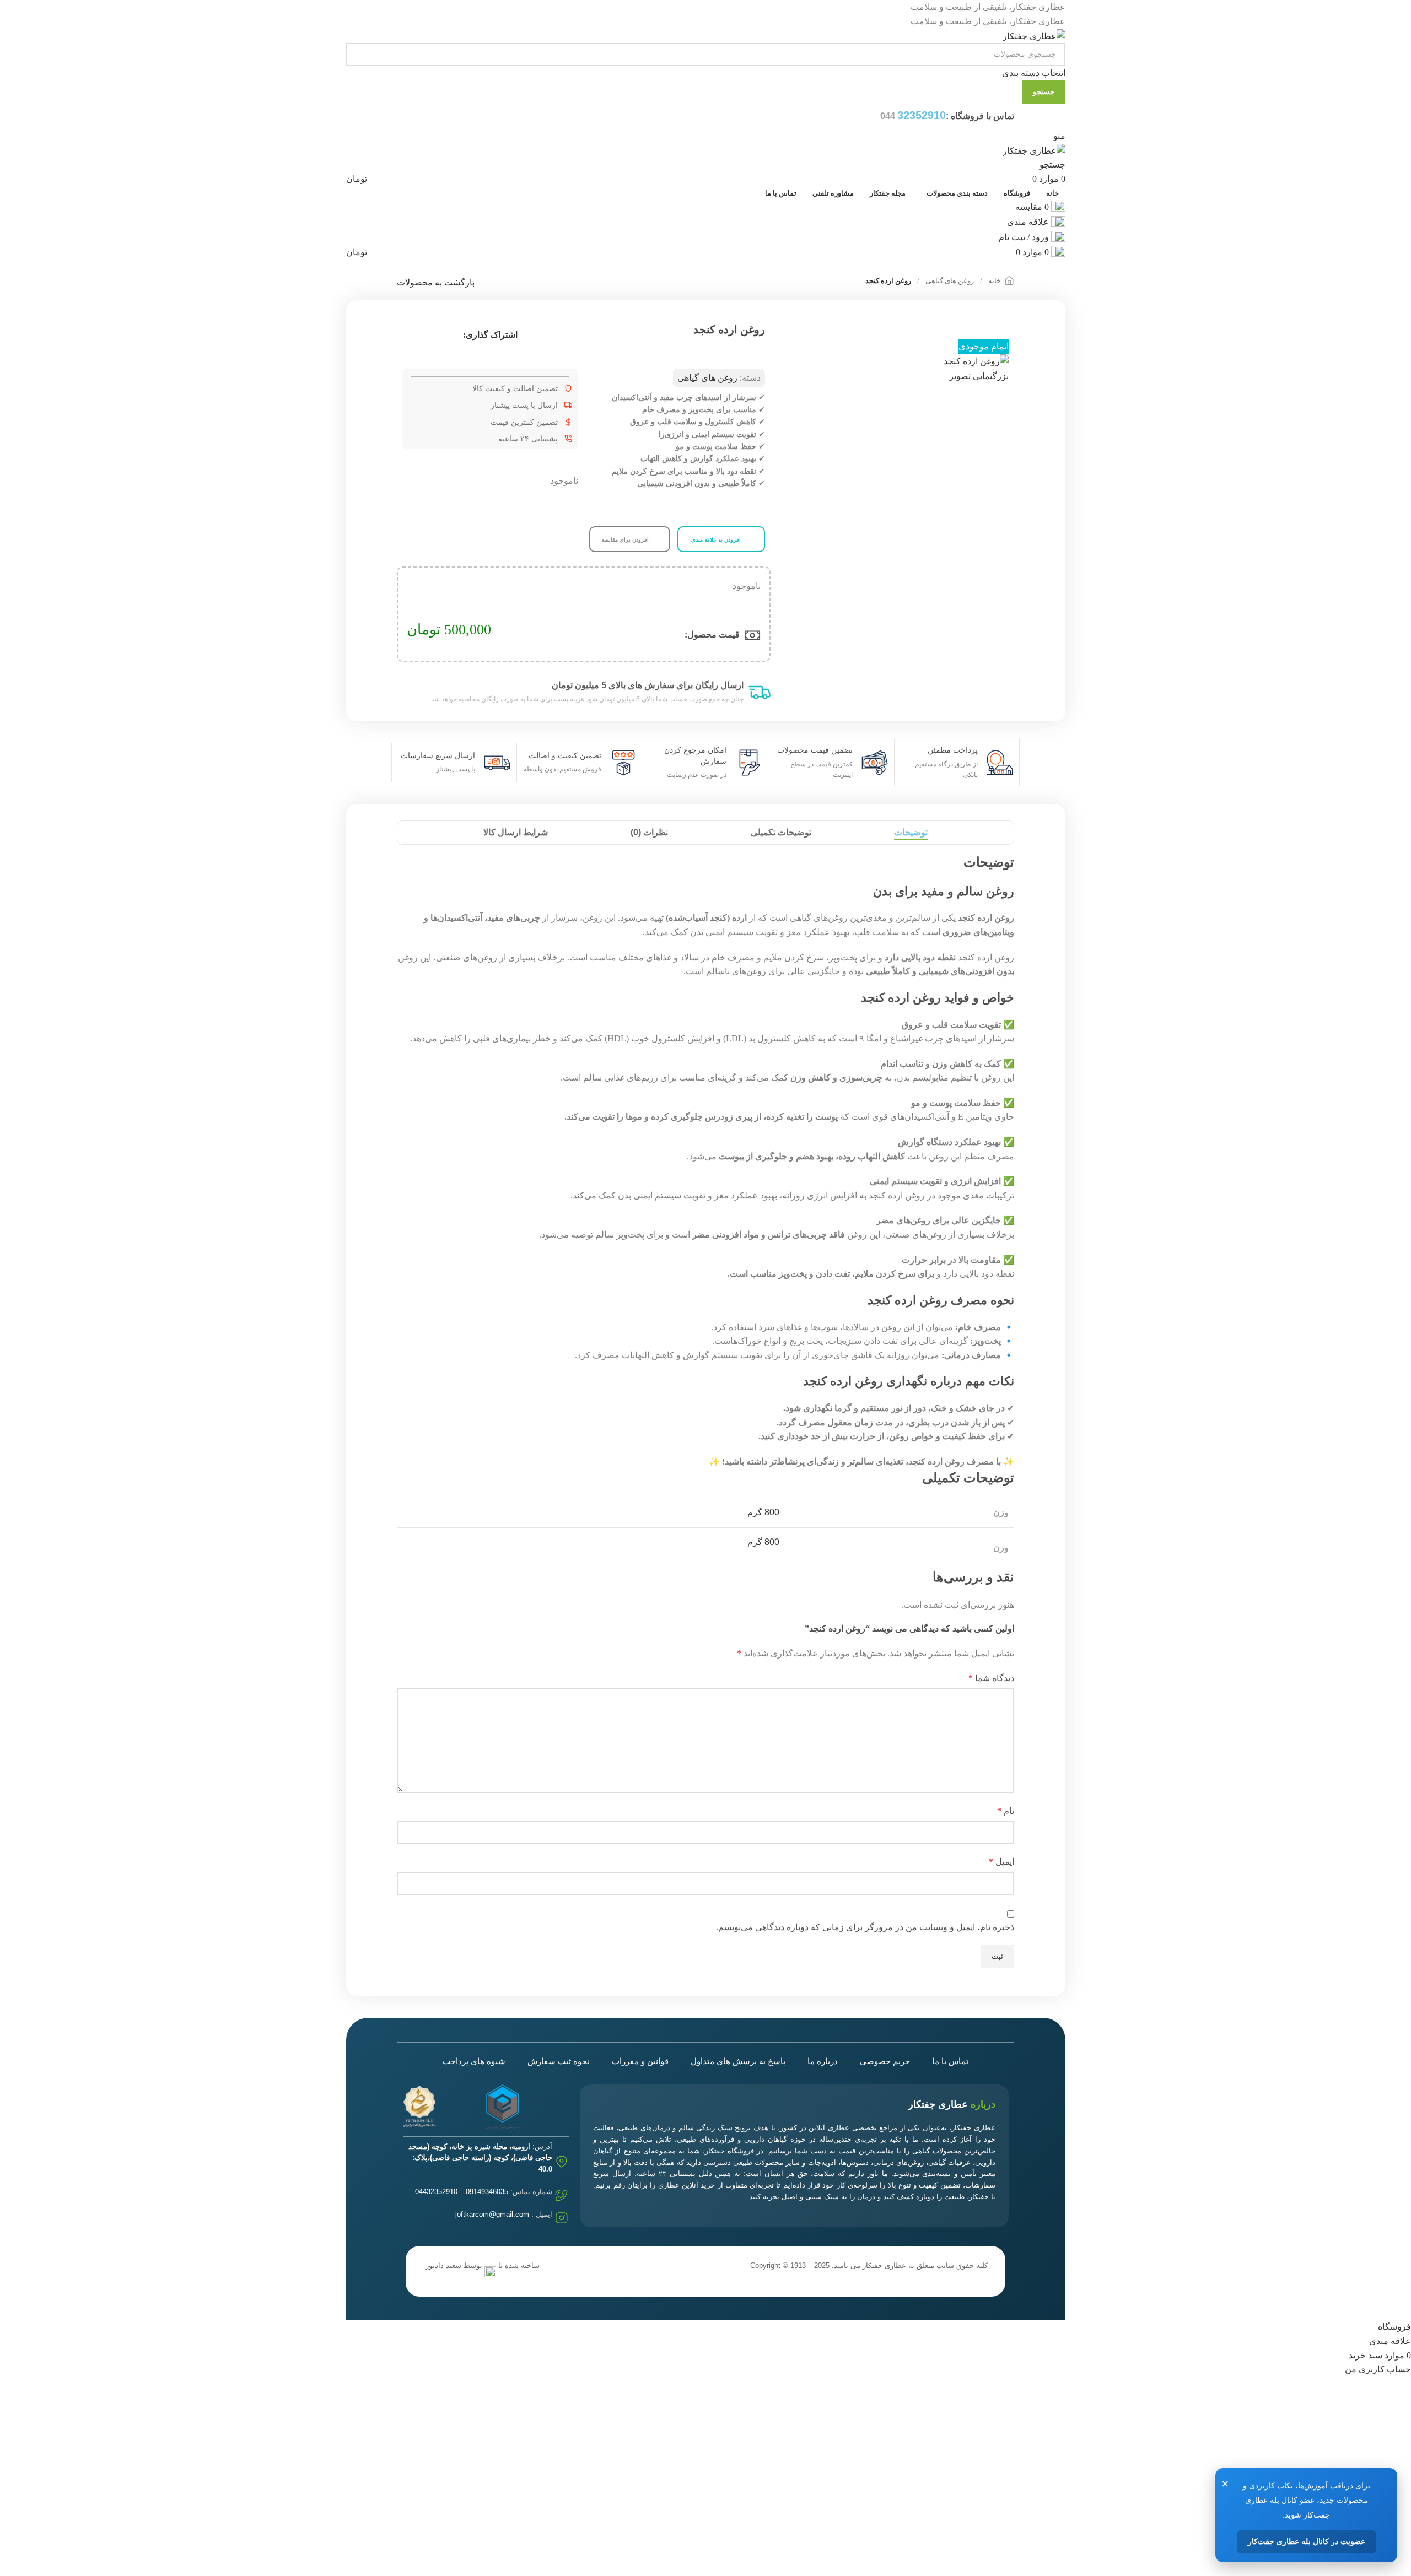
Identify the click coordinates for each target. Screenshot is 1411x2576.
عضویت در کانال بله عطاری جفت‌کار (1307, 2542)
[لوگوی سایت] (1034, 35)
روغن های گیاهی (949, 281)
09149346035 (487, 2192)
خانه (994, 281)
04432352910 (436, 2192)
